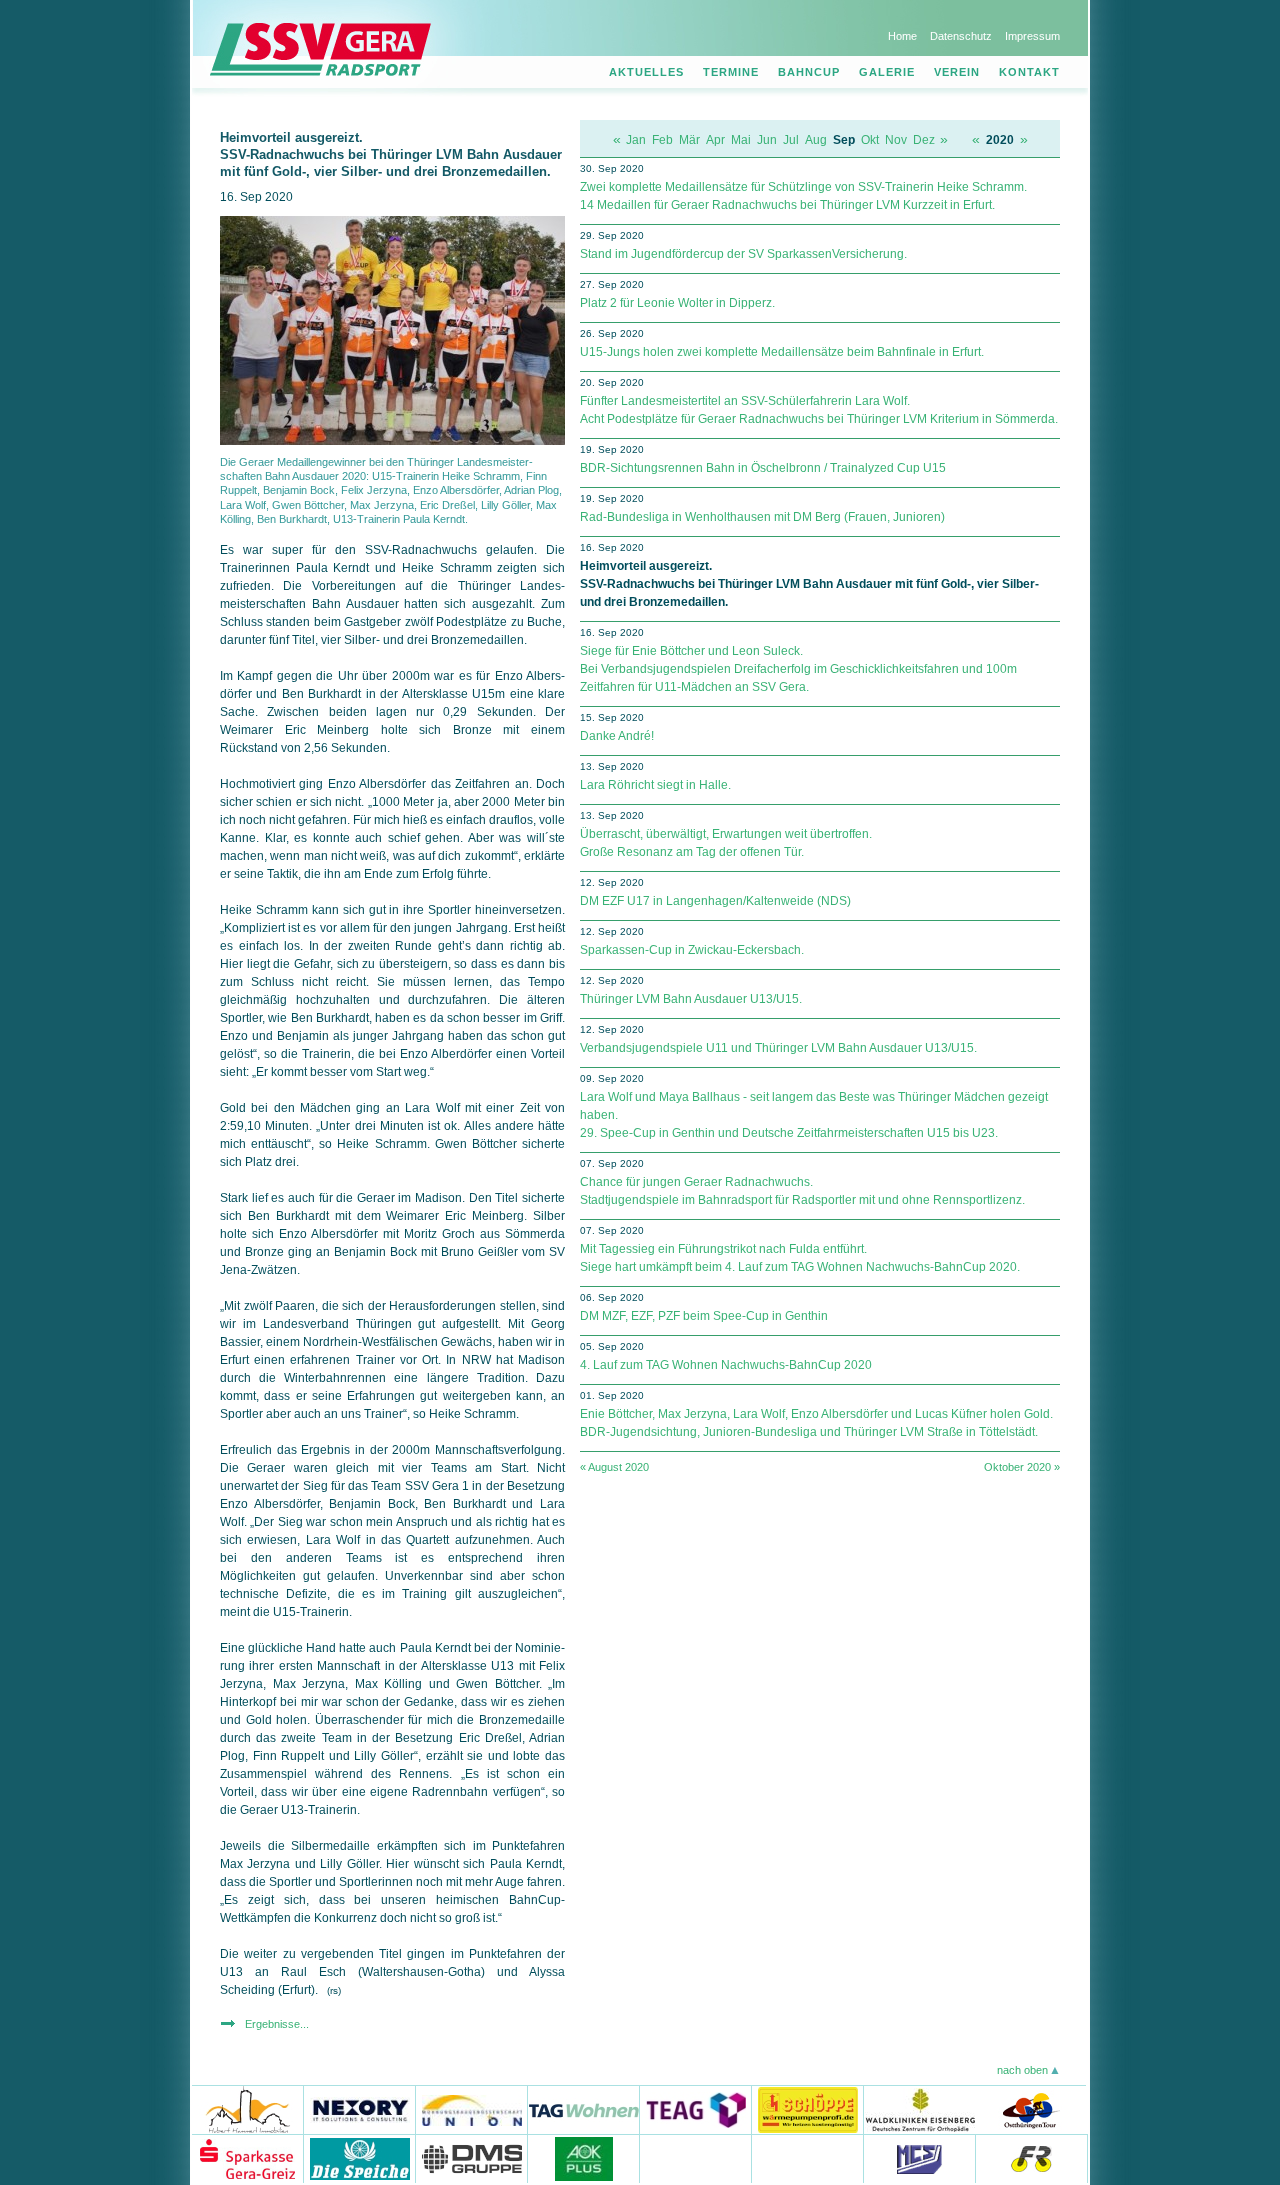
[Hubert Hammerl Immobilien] (248, 2109)
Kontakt (1029, 72)
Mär (689, 140)
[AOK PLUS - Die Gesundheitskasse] (584, 2158)
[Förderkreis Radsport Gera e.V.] (1032, 2158)
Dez (924, 140)
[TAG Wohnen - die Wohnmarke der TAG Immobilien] (584, 2109)
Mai (741, 140)
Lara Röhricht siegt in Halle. (655, 785)
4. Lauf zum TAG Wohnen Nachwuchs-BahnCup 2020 (726, 1365)
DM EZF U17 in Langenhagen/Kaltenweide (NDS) (715, 901)
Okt (870, 140)
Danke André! (617, 736)
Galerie (887, 72)
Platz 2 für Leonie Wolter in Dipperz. (677, 303)
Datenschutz (961, 36)
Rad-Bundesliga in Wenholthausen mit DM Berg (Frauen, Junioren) (762, 517)
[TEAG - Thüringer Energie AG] (696, 2109)
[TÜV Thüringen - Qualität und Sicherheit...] (808, 2158)
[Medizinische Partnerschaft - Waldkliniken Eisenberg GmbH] (919, 2109)
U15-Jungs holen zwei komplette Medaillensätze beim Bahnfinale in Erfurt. (782, 352)
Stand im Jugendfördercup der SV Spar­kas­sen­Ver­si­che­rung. (743, 254)
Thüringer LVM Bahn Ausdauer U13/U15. (691, 999)
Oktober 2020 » (1022, 1467)
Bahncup (809, 72)
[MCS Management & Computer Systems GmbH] (920, 2158)
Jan (636, 140)
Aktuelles (646, 72)
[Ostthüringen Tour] (1030, 2109)
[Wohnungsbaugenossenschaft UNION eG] (472, 2109)
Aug (816, 140)
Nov (896, 140)
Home (902, 36)
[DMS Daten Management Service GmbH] (472, 2158)
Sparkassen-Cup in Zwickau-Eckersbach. (692, 950)
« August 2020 (614, 1467)
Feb (662, 140)
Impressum (1032, 36)
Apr (715, 140)
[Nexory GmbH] (360, 2109)
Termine (731, 72)
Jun (767, 140)
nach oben (1022, 2070)
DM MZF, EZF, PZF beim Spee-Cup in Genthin (704, 1316)
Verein (957, 72)
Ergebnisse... (277, 2024)
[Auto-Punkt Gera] (696, 2158)
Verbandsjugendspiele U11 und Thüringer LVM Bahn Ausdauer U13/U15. (778, 1048)
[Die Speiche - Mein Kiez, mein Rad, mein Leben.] (360, 2158)
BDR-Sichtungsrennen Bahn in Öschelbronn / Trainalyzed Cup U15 (763, 468)
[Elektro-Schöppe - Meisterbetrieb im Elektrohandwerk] (808, 2109)
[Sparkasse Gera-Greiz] (248, 2158)
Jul (791, 140)
